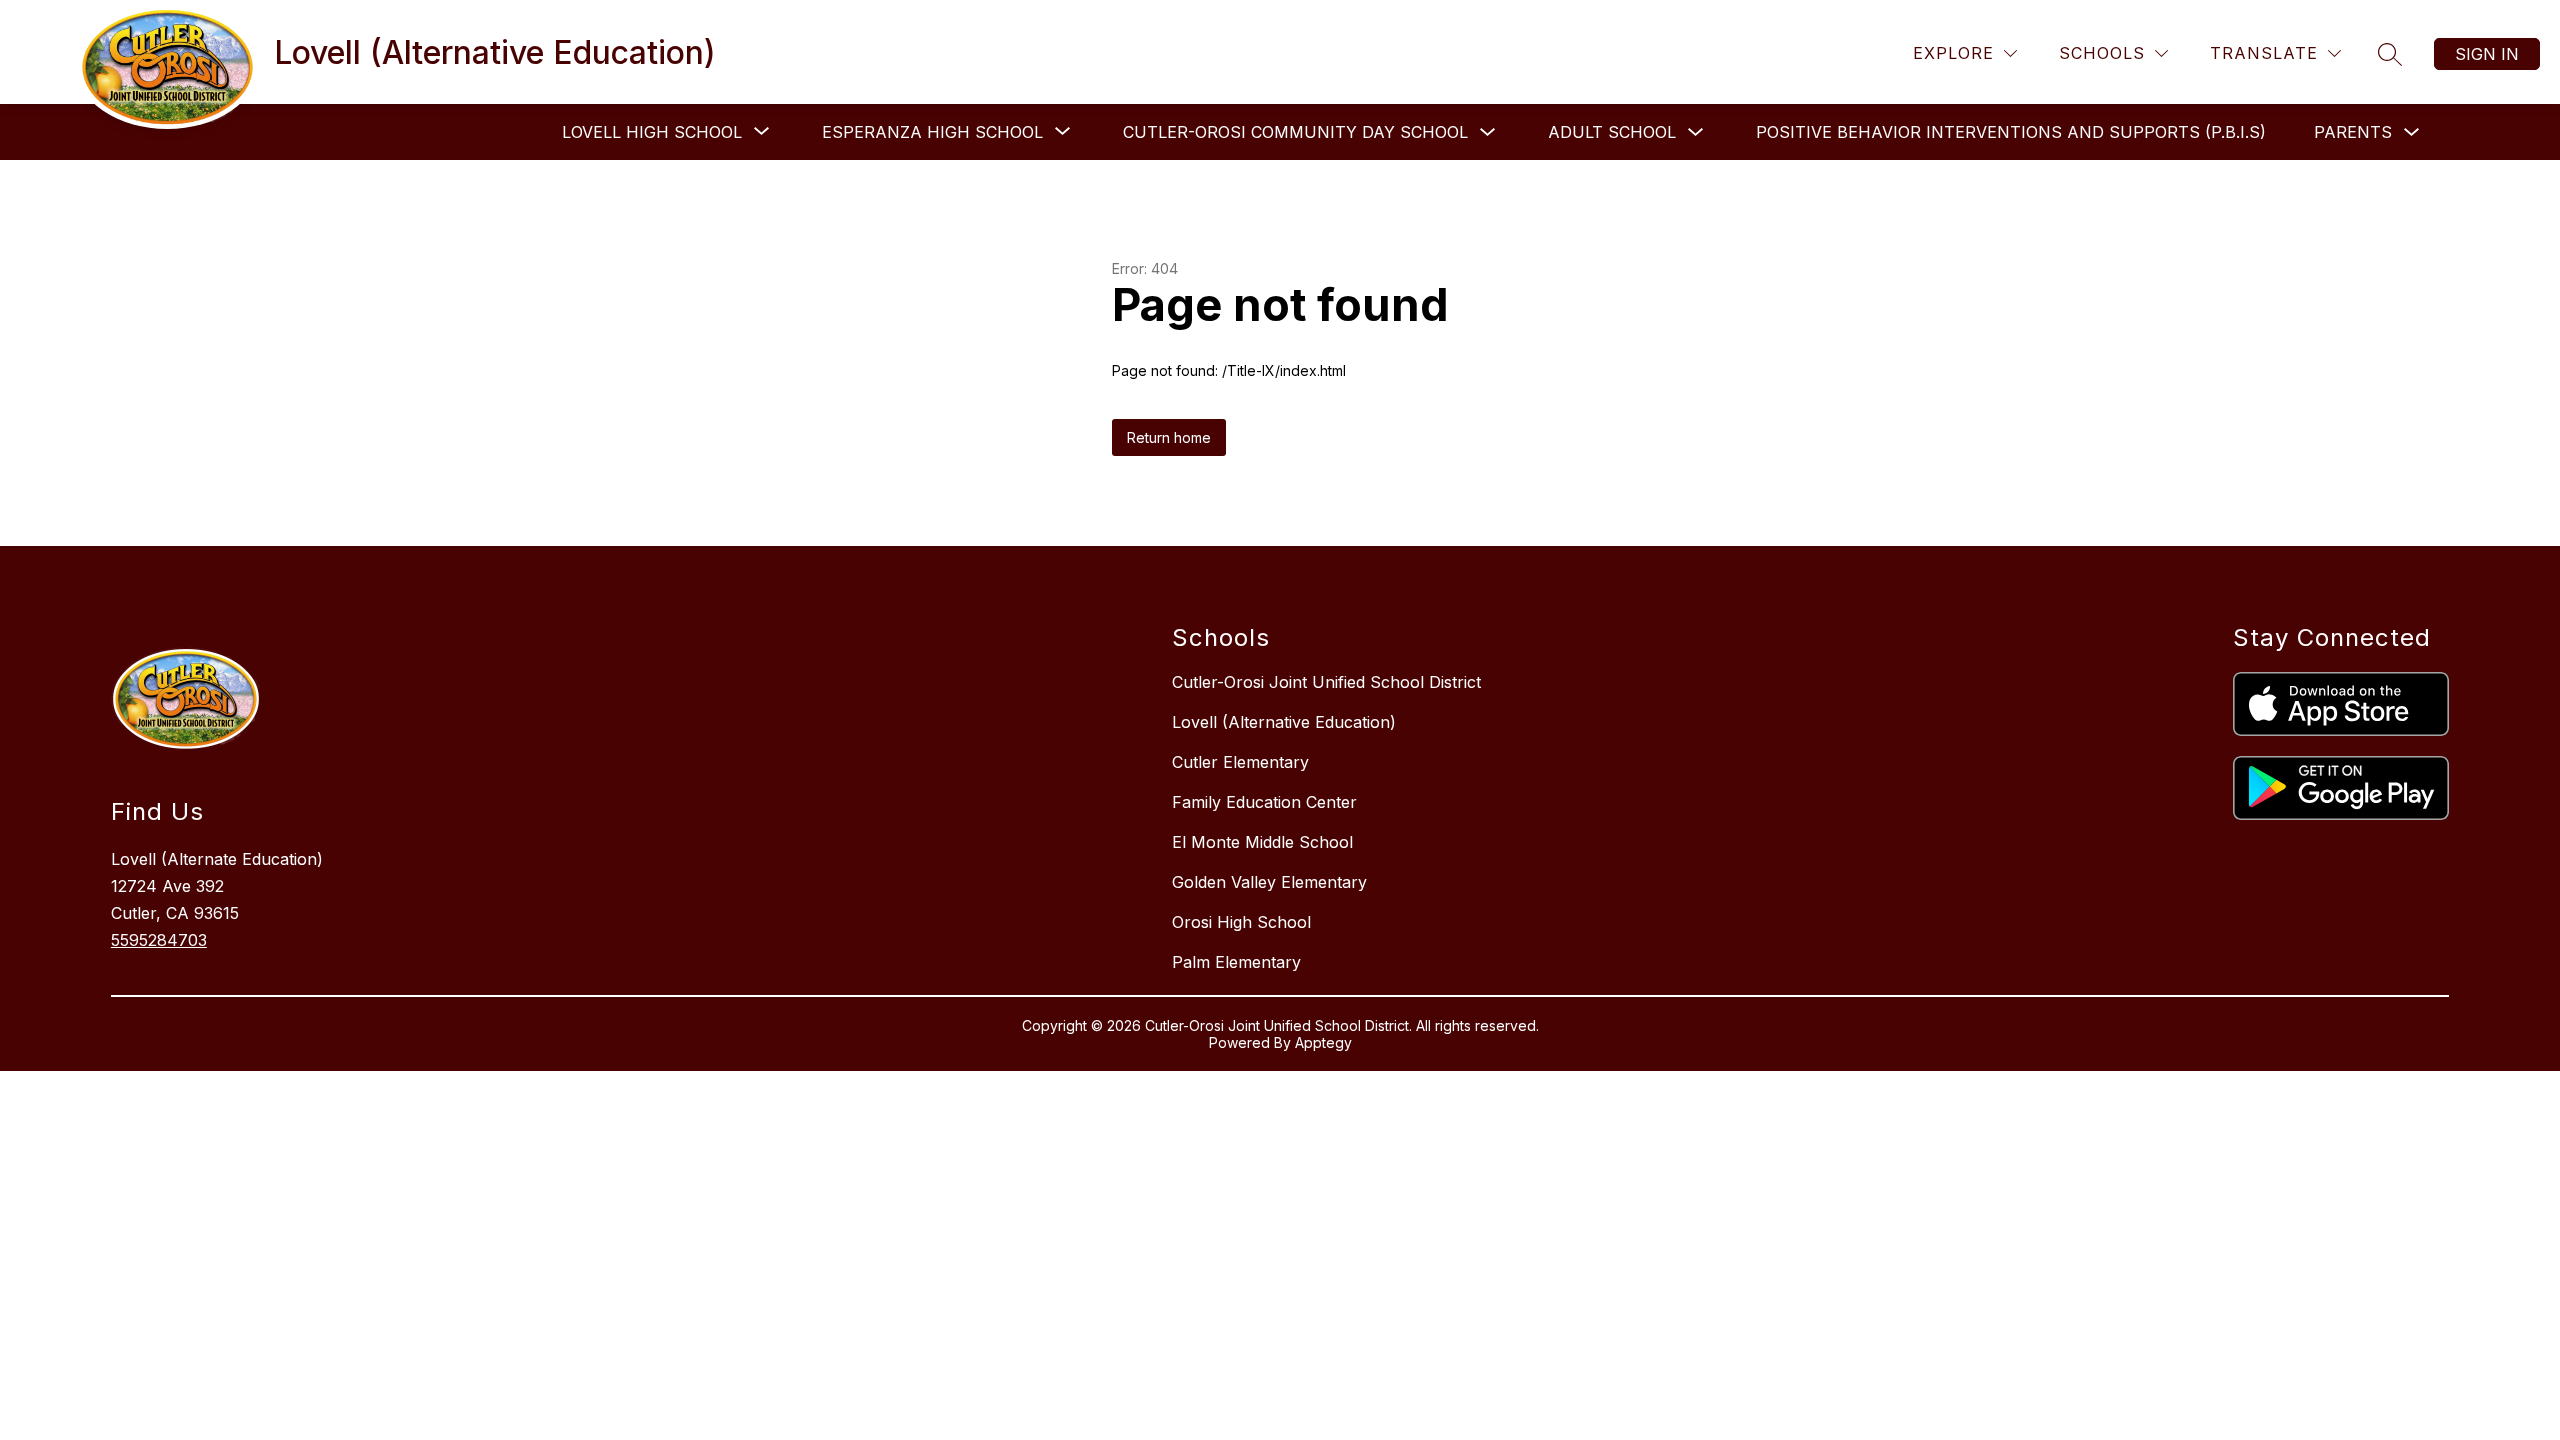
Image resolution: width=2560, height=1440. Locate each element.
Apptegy (1323, 1042)
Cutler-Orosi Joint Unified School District (1326, 682)
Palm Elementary (1236, 962)
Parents (2353, 132)
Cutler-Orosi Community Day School (1295, 132)
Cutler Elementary (1240, 762)
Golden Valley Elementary (1269, 882)
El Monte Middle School (1262, 842)
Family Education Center (1264, 802)
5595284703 (159, 940)
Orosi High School (1241, 922)
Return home (1169, 437)
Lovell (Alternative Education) (1284, 722)
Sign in (2487, 54)
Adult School (1612, 132)
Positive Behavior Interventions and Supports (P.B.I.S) (2011, 132)
